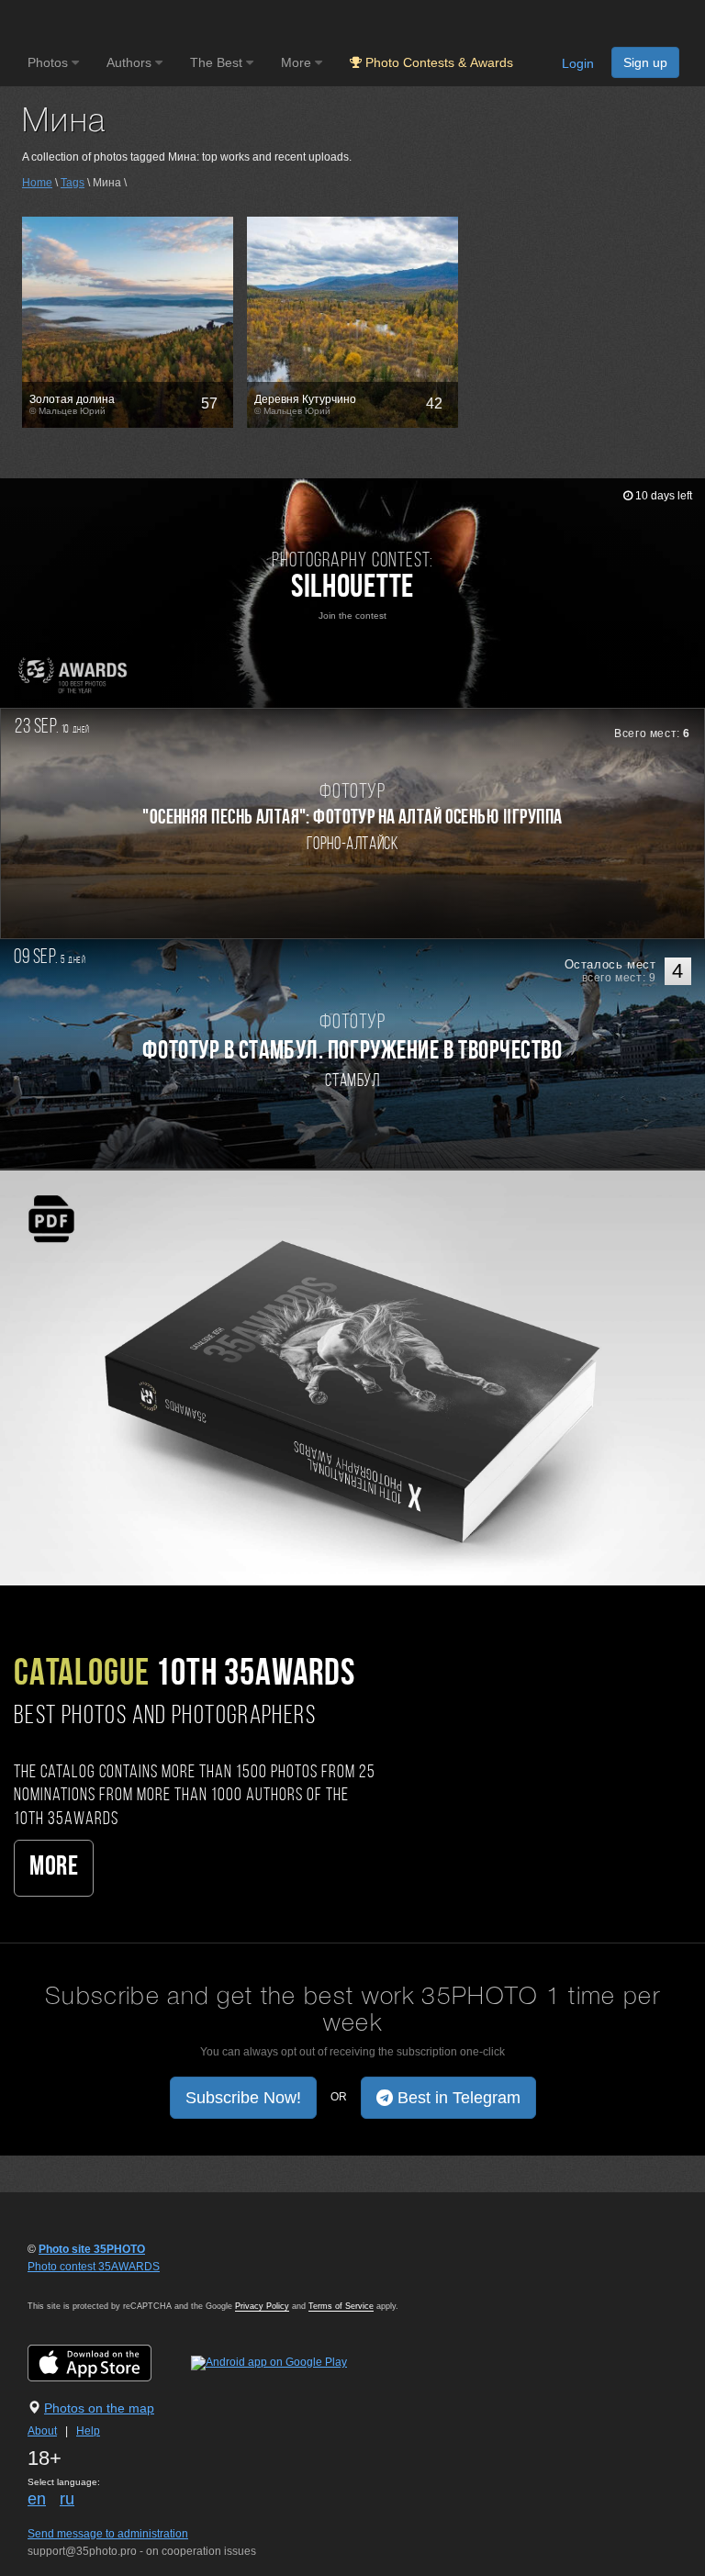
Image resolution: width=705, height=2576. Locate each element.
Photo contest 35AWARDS (94, 2267)
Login (578, 63)
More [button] (298, 62)
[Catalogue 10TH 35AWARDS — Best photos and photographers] (352, 1377)
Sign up (645, 62)
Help (88, 2431)
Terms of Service (341, 2306)
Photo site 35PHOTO (92, 2249)
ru (67, 2499)
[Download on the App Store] (108, 2362)
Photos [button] (50, 62)
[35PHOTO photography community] (100, 23)
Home (37, 183)
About (42, 2431)
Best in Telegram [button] (457, 2098)
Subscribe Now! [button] (243, 2098)
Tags (73, 183)
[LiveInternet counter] (68, 2284)
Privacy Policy (262, 2306)
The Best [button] (218, 62)
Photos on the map (99, 2408)
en (37, 2499)
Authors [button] (131, 62)
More (54, 1868)
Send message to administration (108, 2534)
